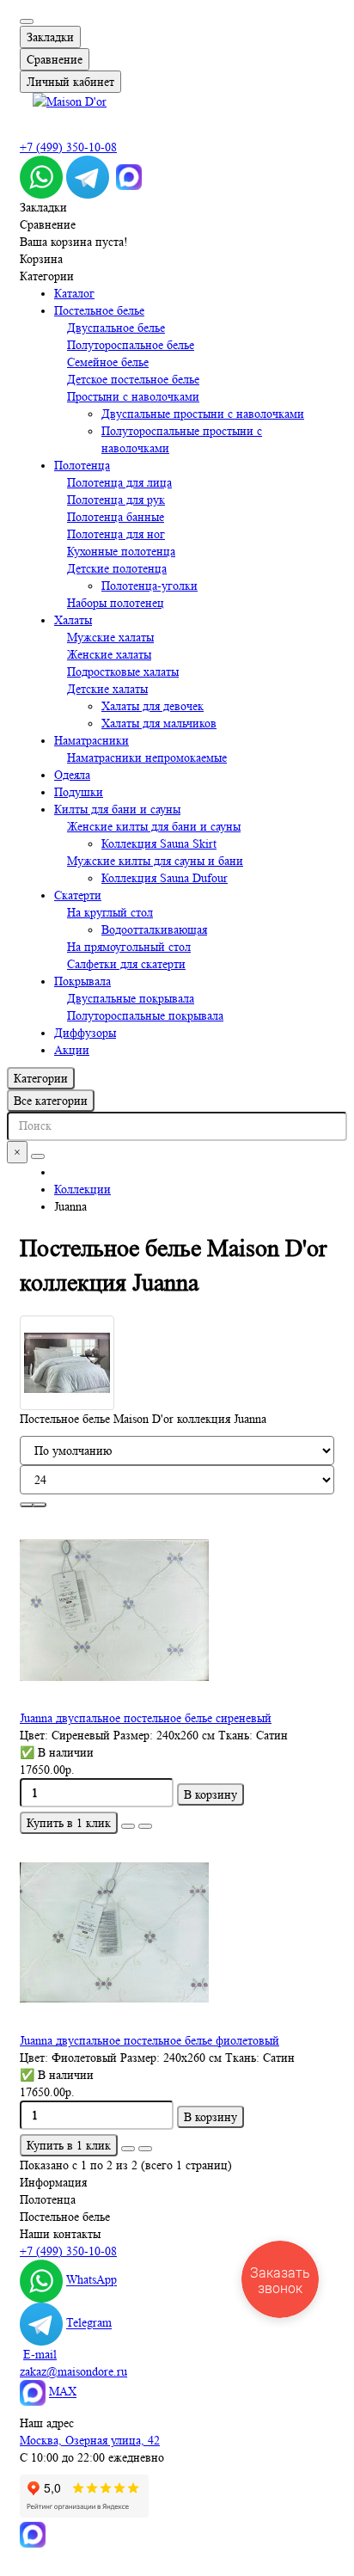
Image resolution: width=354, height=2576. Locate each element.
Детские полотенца (117, 568)
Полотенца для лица (119, 482)
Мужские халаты (110, 637)
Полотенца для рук (116, 500)
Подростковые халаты (123, 672)
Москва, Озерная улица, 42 (90, 2440)
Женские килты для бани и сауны (154, 826)
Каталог (74, 293)
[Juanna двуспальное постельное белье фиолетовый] (177, 1933)
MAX (63, 2392)
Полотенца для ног (116, 534)
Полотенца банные (116, 517)
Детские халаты (107, 689)
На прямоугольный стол (129, 947)
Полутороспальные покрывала (145, 1015)
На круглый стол (110, 912)
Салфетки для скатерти (126, 964)
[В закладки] (128, 1826)
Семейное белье (108, 362)
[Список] (40, 1505)
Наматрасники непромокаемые (147, 757)
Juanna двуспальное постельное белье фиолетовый (150, 2040)
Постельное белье (99, 310)
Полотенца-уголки (150, 586)
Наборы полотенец (116, 603)
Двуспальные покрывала (131, 998)
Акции (72, 1050)
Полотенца (82, 465)
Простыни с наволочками (133, 396)
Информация (53, 2182)
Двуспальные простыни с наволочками (203, 414)
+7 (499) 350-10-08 (68, 147)
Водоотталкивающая (154, 929)
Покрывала (82, 981)
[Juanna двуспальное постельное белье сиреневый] (177, 1610)
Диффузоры (85, 1033)
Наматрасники (92, 740)
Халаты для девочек (153, 706)
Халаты (73, 620)
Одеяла (72, 775)
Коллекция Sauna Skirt (159, 843)
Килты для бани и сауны (117, 809)
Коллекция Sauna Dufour (165, 878)
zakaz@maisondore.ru (73, 2371)
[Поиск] (38, 1156)
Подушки (79, 792)
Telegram (89, 2323)
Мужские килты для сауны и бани (155, 861)
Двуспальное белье (116, 328)
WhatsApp (92, 2280)
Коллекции (82, 1189)
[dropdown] (27, 21)
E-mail (40, 2354)
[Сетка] (27, 1505)
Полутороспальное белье (131, 345)
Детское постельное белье (133, 379)
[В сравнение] (145, 1826)
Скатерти (78, 895)
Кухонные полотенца (121, 551)
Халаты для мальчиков (159, 723)
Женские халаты (109, 654)
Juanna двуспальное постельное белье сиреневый (146, 1718)
